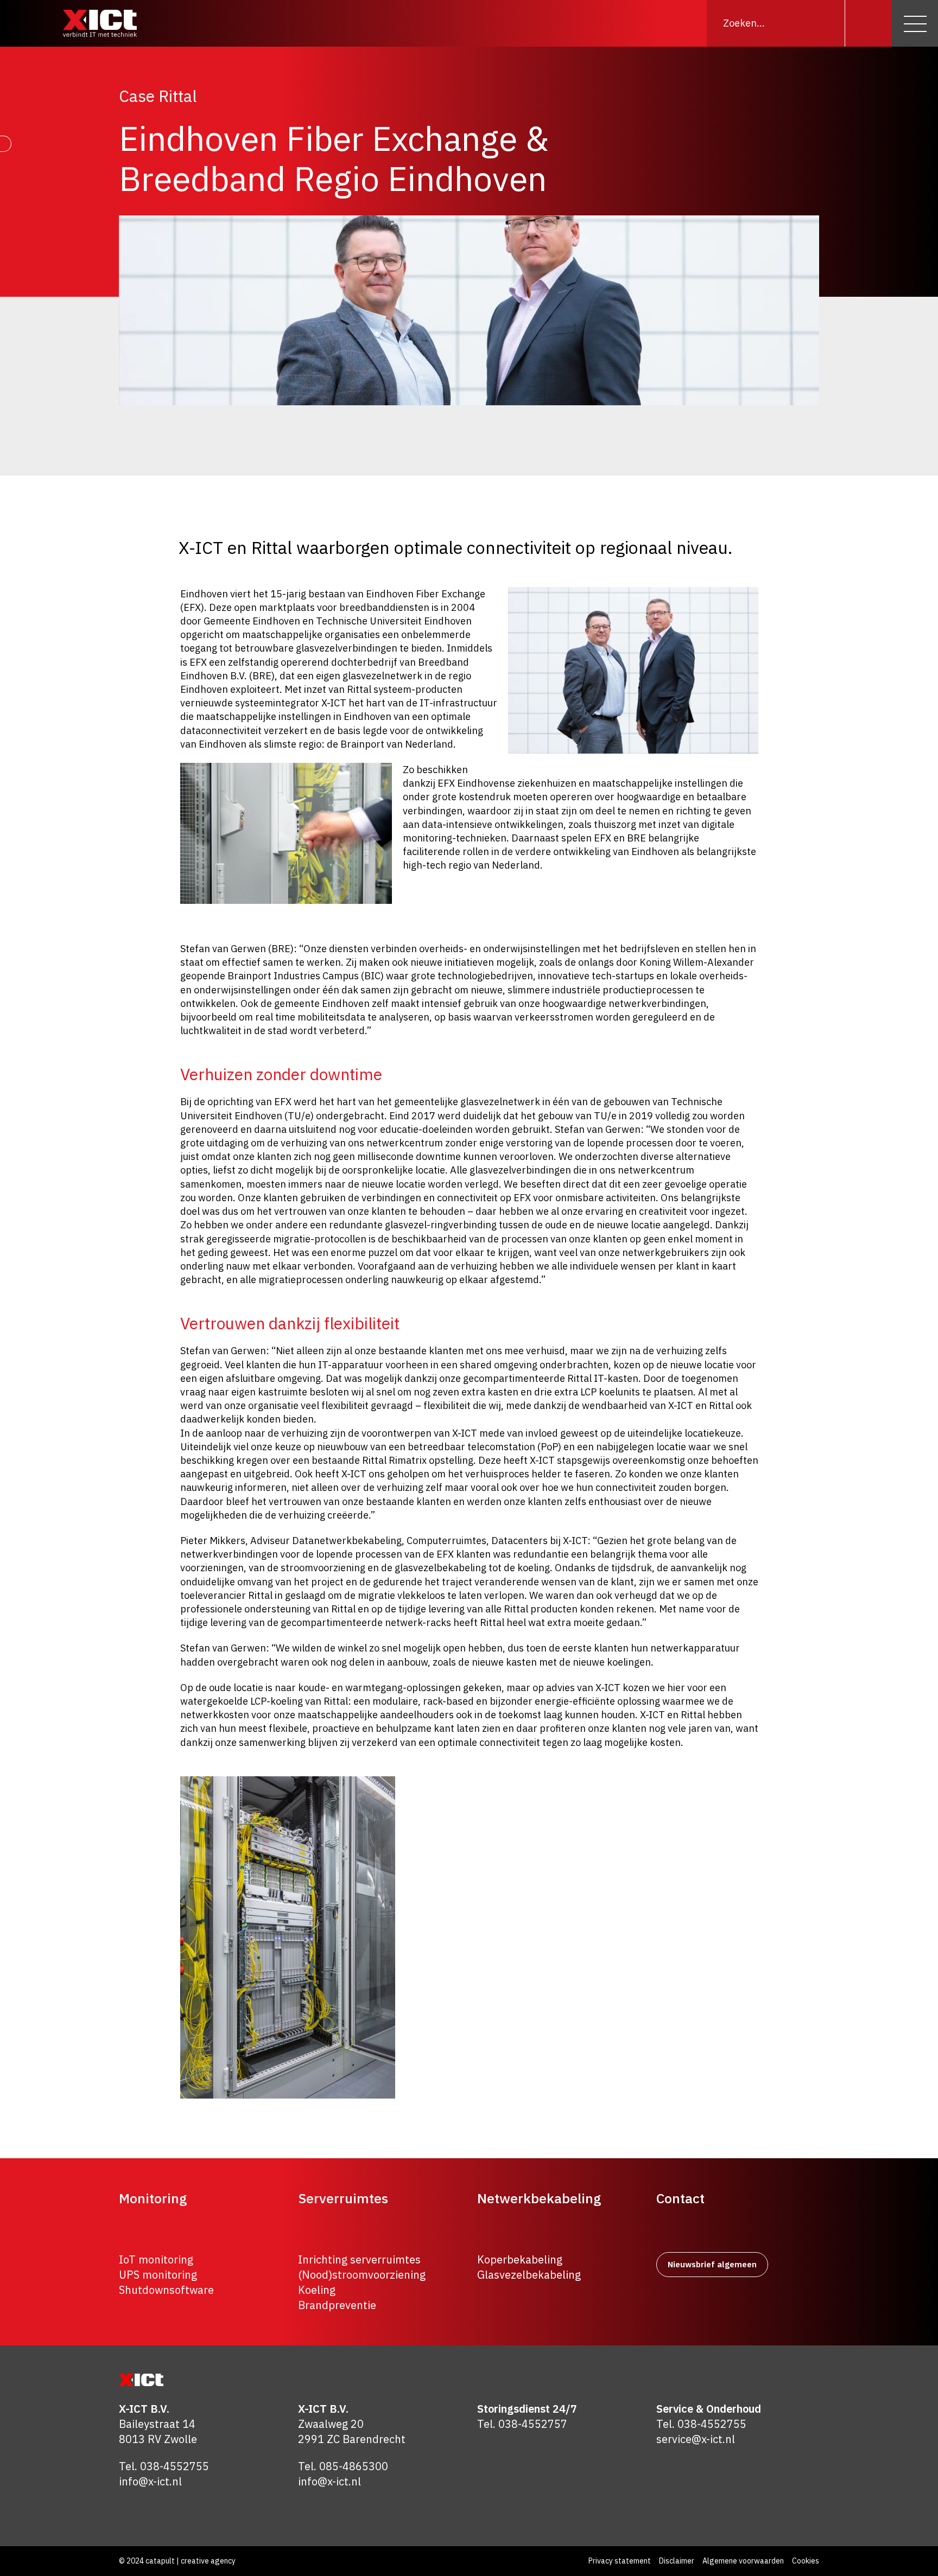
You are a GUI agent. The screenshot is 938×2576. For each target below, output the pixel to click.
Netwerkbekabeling (539, 2198)
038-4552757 (533, 2424)
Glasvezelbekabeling (529, 2275)
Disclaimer (677, 2561)
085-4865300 (354, 2466)
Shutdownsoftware (166, 2290)
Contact (680, 2198)
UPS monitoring (158, 2275)
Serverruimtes (343, 2198)
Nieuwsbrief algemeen (712, 2264)
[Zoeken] (868, 23)
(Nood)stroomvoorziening (362, 2275)
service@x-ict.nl (696, 2439)
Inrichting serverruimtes (359, 2259)
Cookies (806, 2561)
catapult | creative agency (191, 2561)
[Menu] (915, 23)
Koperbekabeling (520, 2259)
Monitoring (153, 2198)
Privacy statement (620, 2561)
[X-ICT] (100, 23)
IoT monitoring (156, 2259)
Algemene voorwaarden (743, 2561)
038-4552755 (175, 2466)
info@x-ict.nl (150, 2481)
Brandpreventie (337, 2305)
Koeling (317, 2290)
